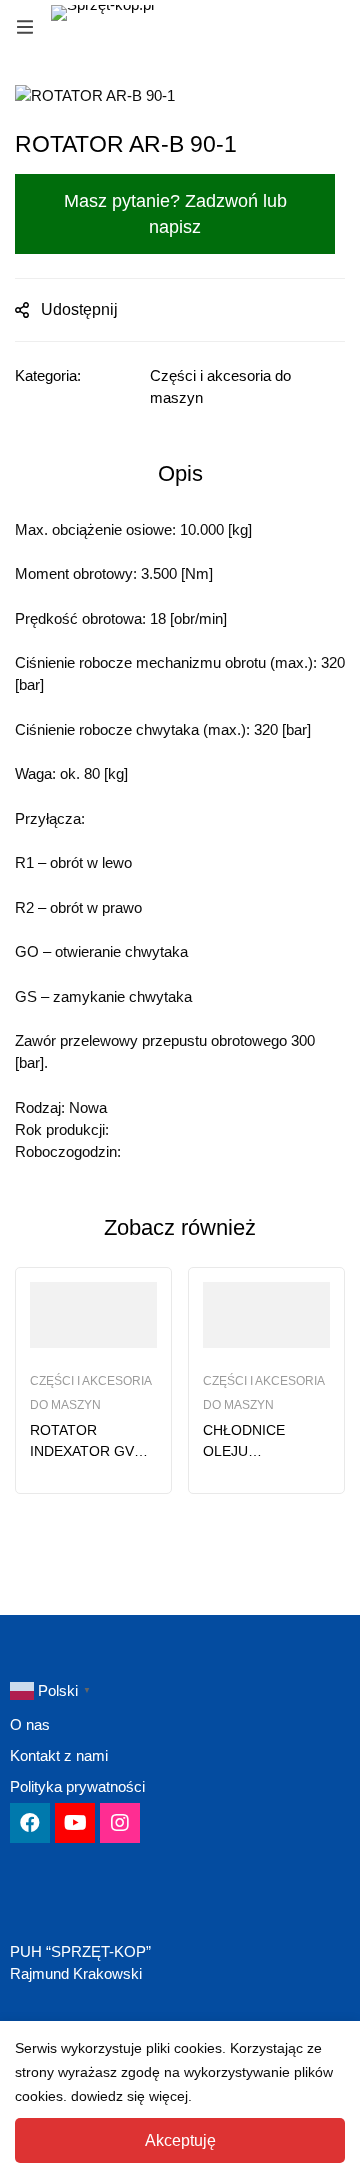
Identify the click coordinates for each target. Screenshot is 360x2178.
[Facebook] (30, 1823)
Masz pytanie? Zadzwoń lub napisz (175, 214)
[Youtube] (75, 1823)
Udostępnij (79, 309)
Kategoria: (48, 375)
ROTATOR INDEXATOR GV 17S (82, 1451)
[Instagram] (120, 1823)
